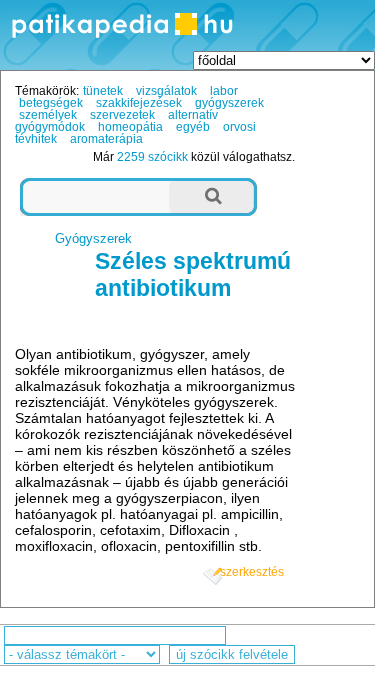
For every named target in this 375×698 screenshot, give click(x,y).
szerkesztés (252, 572)
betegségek (51, 103)
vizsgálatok (166, 91)
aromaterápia (106, 139)
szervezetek (122, 115)
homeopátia (130, 127)
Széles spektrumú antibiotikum (193, 274)
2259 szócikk (152, 157)
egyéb (193, 127)
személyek (48, 115)
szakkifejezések (139, 103)
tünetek (103, 91)
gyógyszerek (229, 103)
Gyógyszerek (93, 238)
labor (224, 91)
